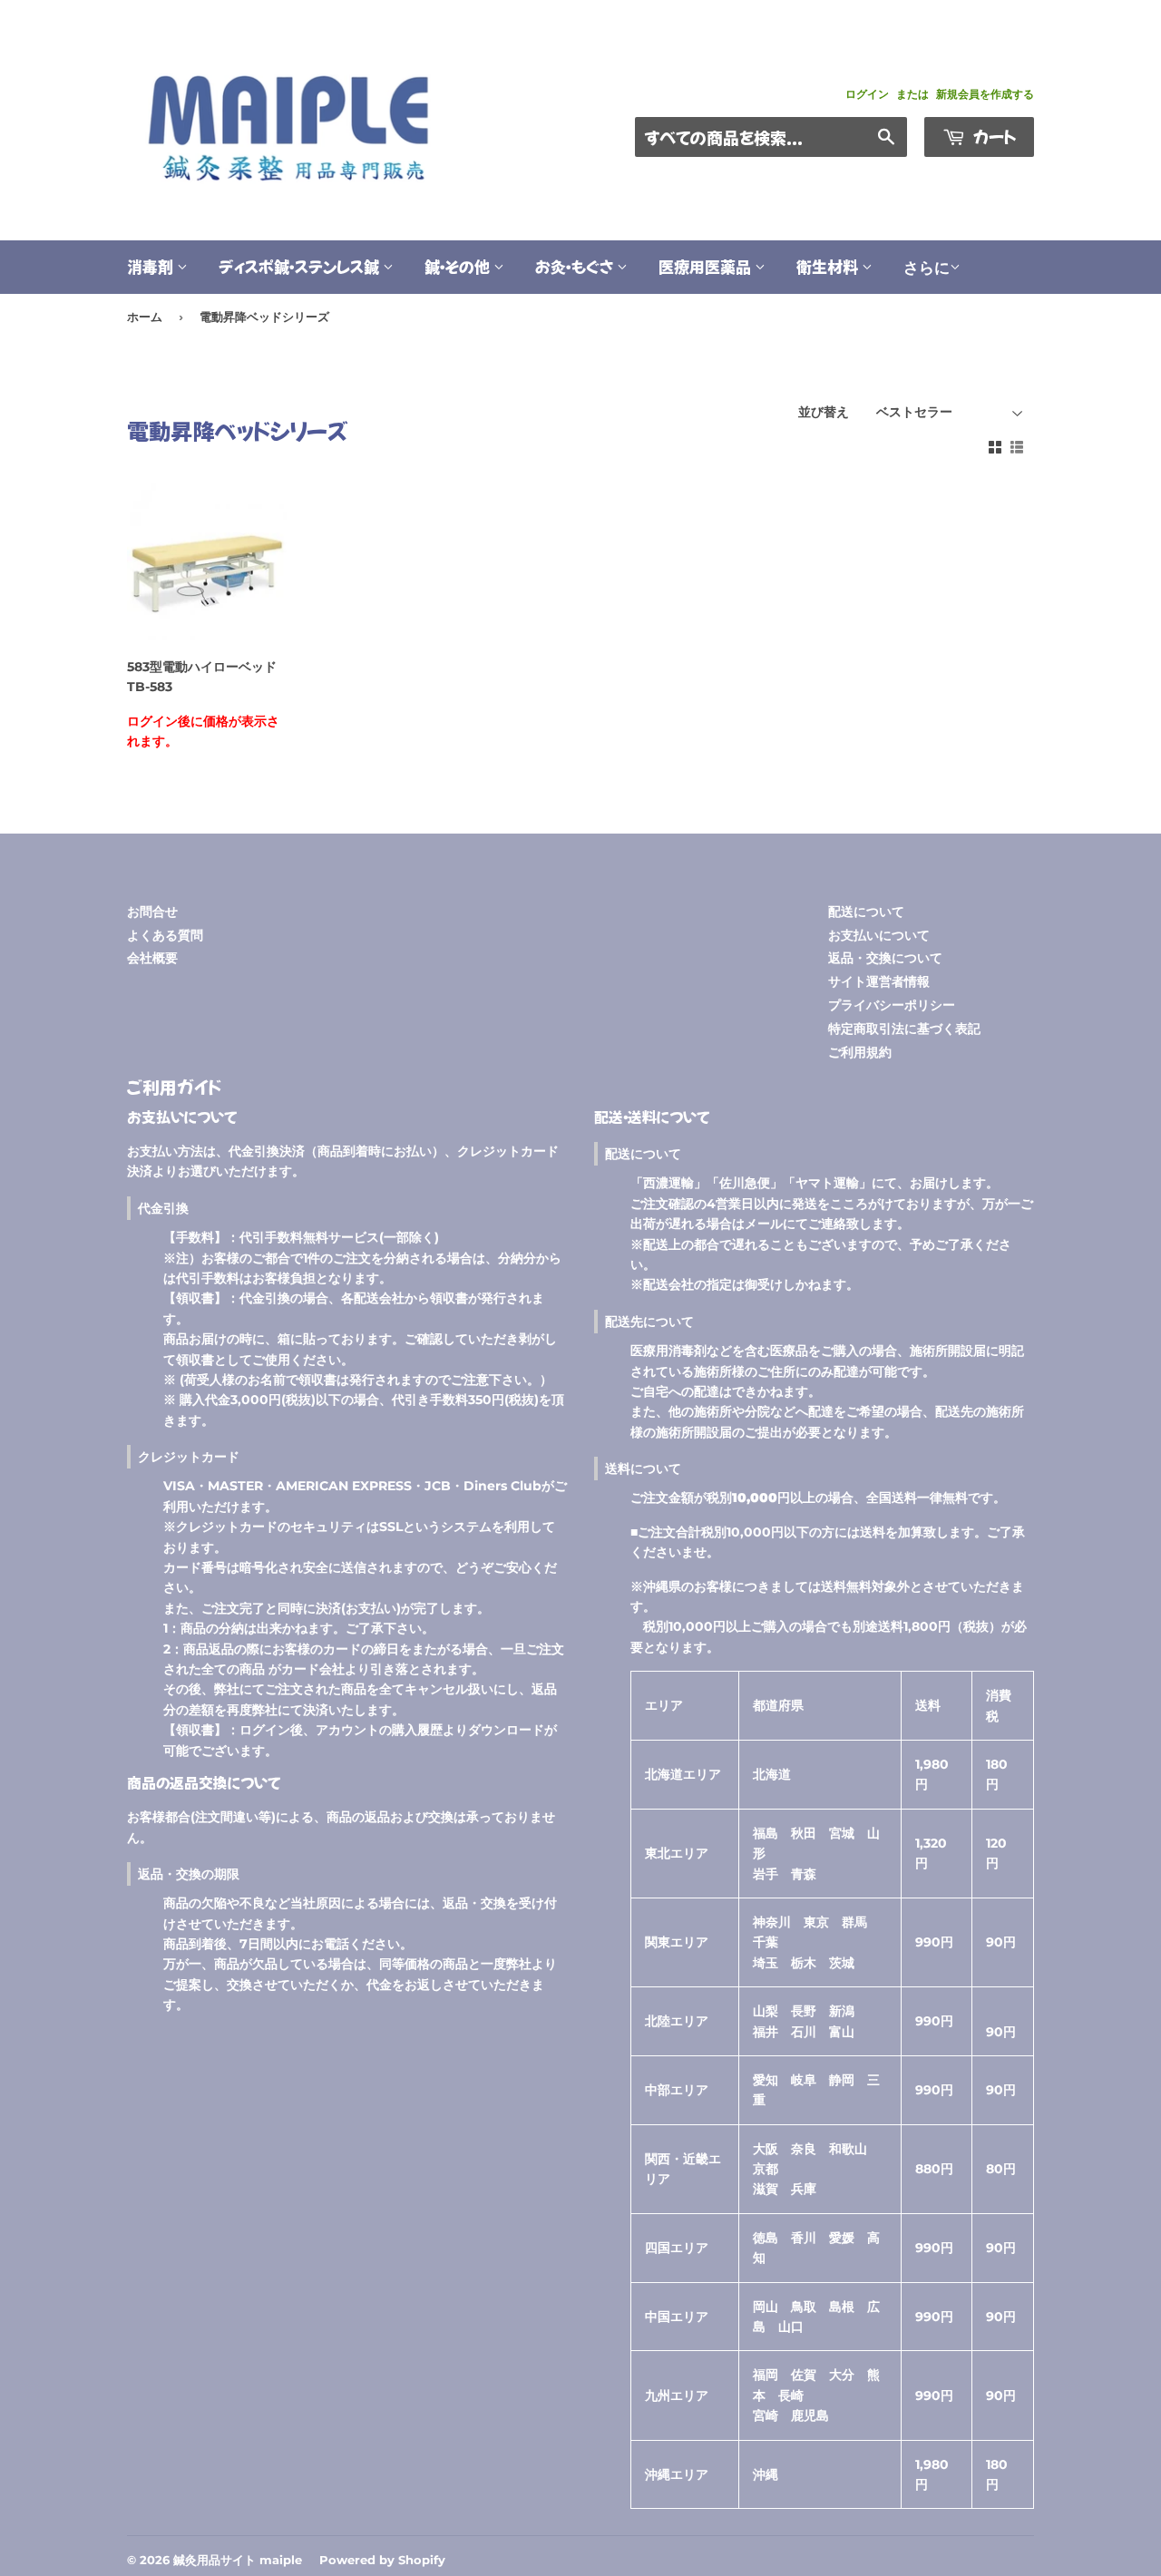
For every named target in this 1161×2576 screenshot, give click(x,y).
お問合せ (152, 912)
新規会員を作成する (985, 94)
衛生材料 (829, 266)
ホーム (145, 317)
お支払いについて (879, 935)
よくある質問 (165, 935)
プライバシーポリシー (892, 1005)
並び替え (824, 412)
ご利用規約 (860, 1052)
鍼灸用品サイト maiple (238, 2560)
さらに (927, 268)
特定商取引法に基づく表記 (904, 1029)
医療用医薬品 (707, 266)
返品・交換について (885, 958)
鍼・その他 (459, 266)
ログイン (867, 94)
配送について (866, 912)
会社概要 (152, 958)
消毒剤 (152, 266)
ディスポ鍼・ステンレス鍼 (301, 266)
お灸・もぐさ (576, 266)
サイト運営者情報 (879, 981)
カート (993, 136)
